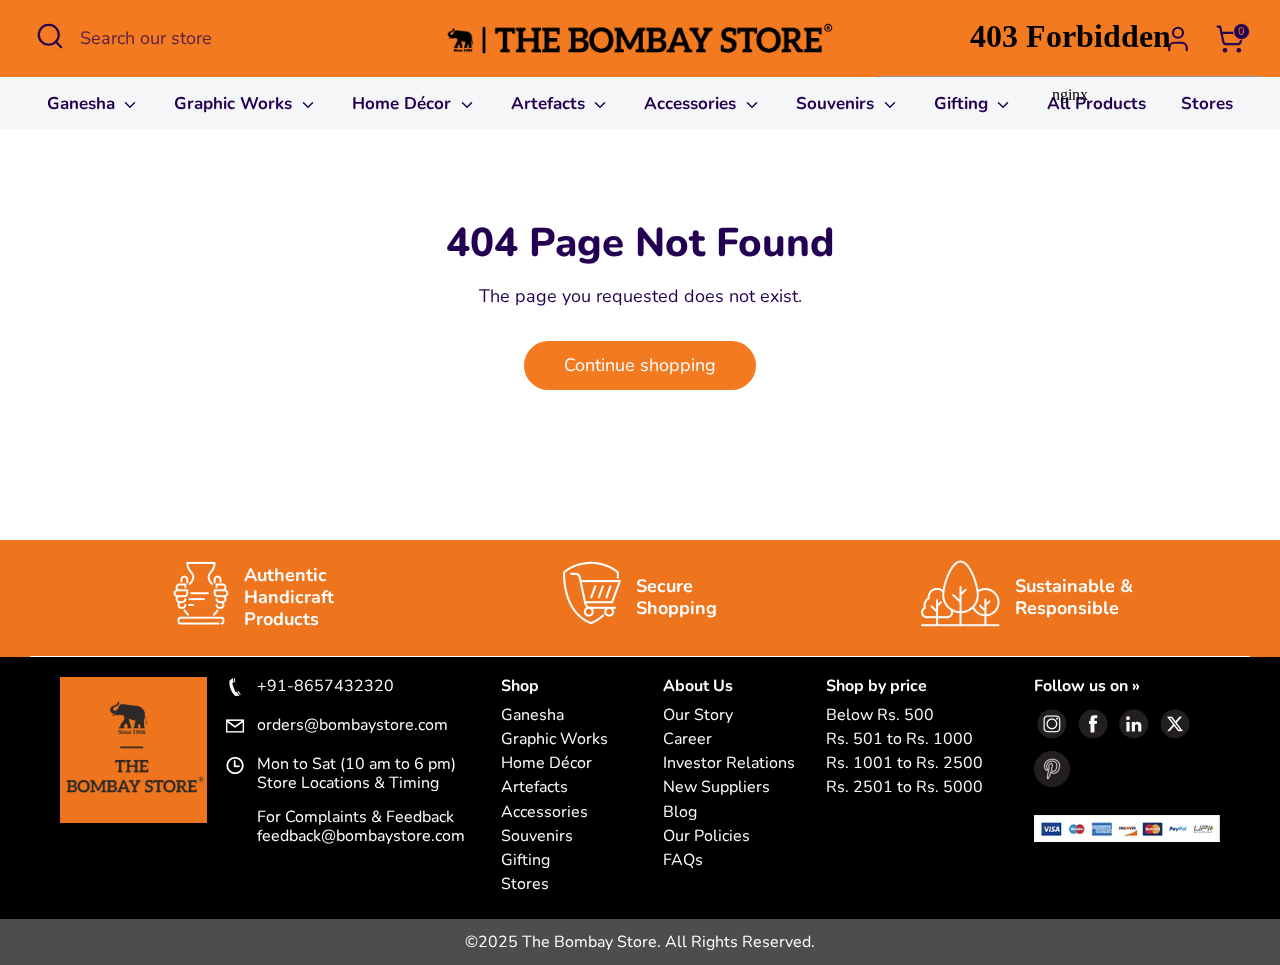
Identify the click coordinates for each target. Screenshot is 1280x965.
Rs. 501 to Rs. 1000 (899, 739)
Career (687, 739)
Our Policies (706, 836)
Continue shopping (640, 365)
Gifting (525, 860)
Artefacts (550, 103)
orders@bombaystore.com (352, 726)
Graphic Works (235, 103)
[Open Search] (50, 36)
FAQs (683, 860)
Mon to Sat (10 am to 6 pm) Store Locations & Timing (356, 774)
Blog (680, 812)
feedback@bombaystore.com (361, 836)
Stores (525, 884)
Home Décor (404, 103)
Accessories (692, 103)
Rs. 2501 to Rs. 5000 (904, 787)
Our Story (698, 715)
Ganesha (83, 103)
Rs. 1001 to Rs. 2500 (904, 763)
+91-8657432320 (325, 687)
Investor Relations (729, 763)
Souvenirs (837, 103)
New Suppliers (716, 787)
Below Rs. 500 (880, 715)
